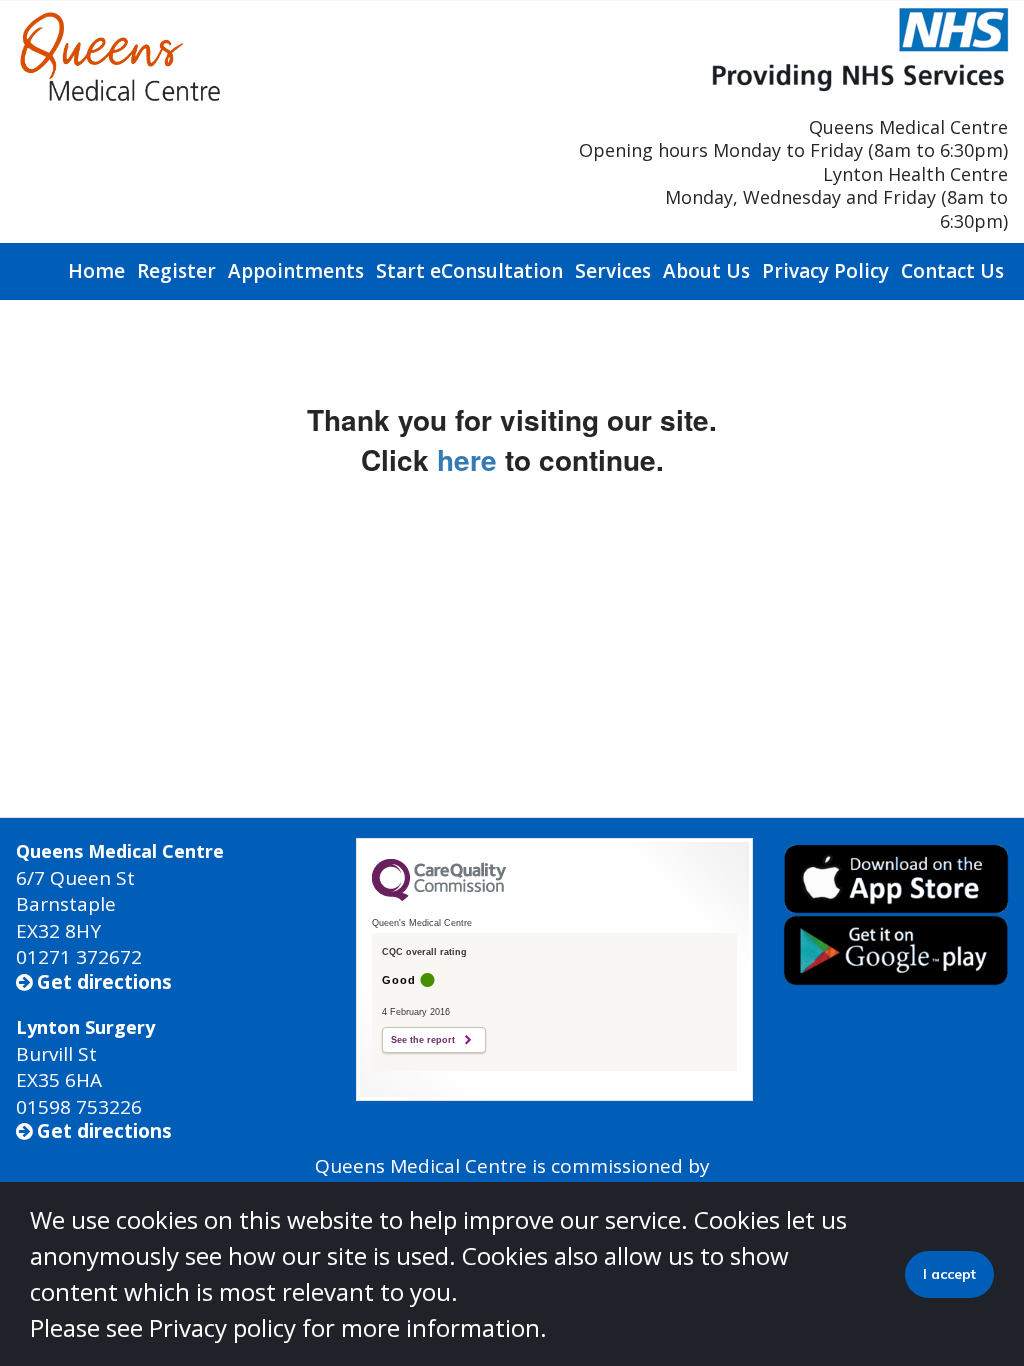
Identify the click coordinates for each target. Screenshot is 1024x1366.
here (467, 459)
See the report (423, 1040)
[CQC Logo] (439, 896)
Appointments (296, 271)
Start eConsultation (469, 271)
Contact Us (952, 271)
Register (176, 271)
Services (613, 271)
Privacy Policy (825, 271)
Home (96, 271)
